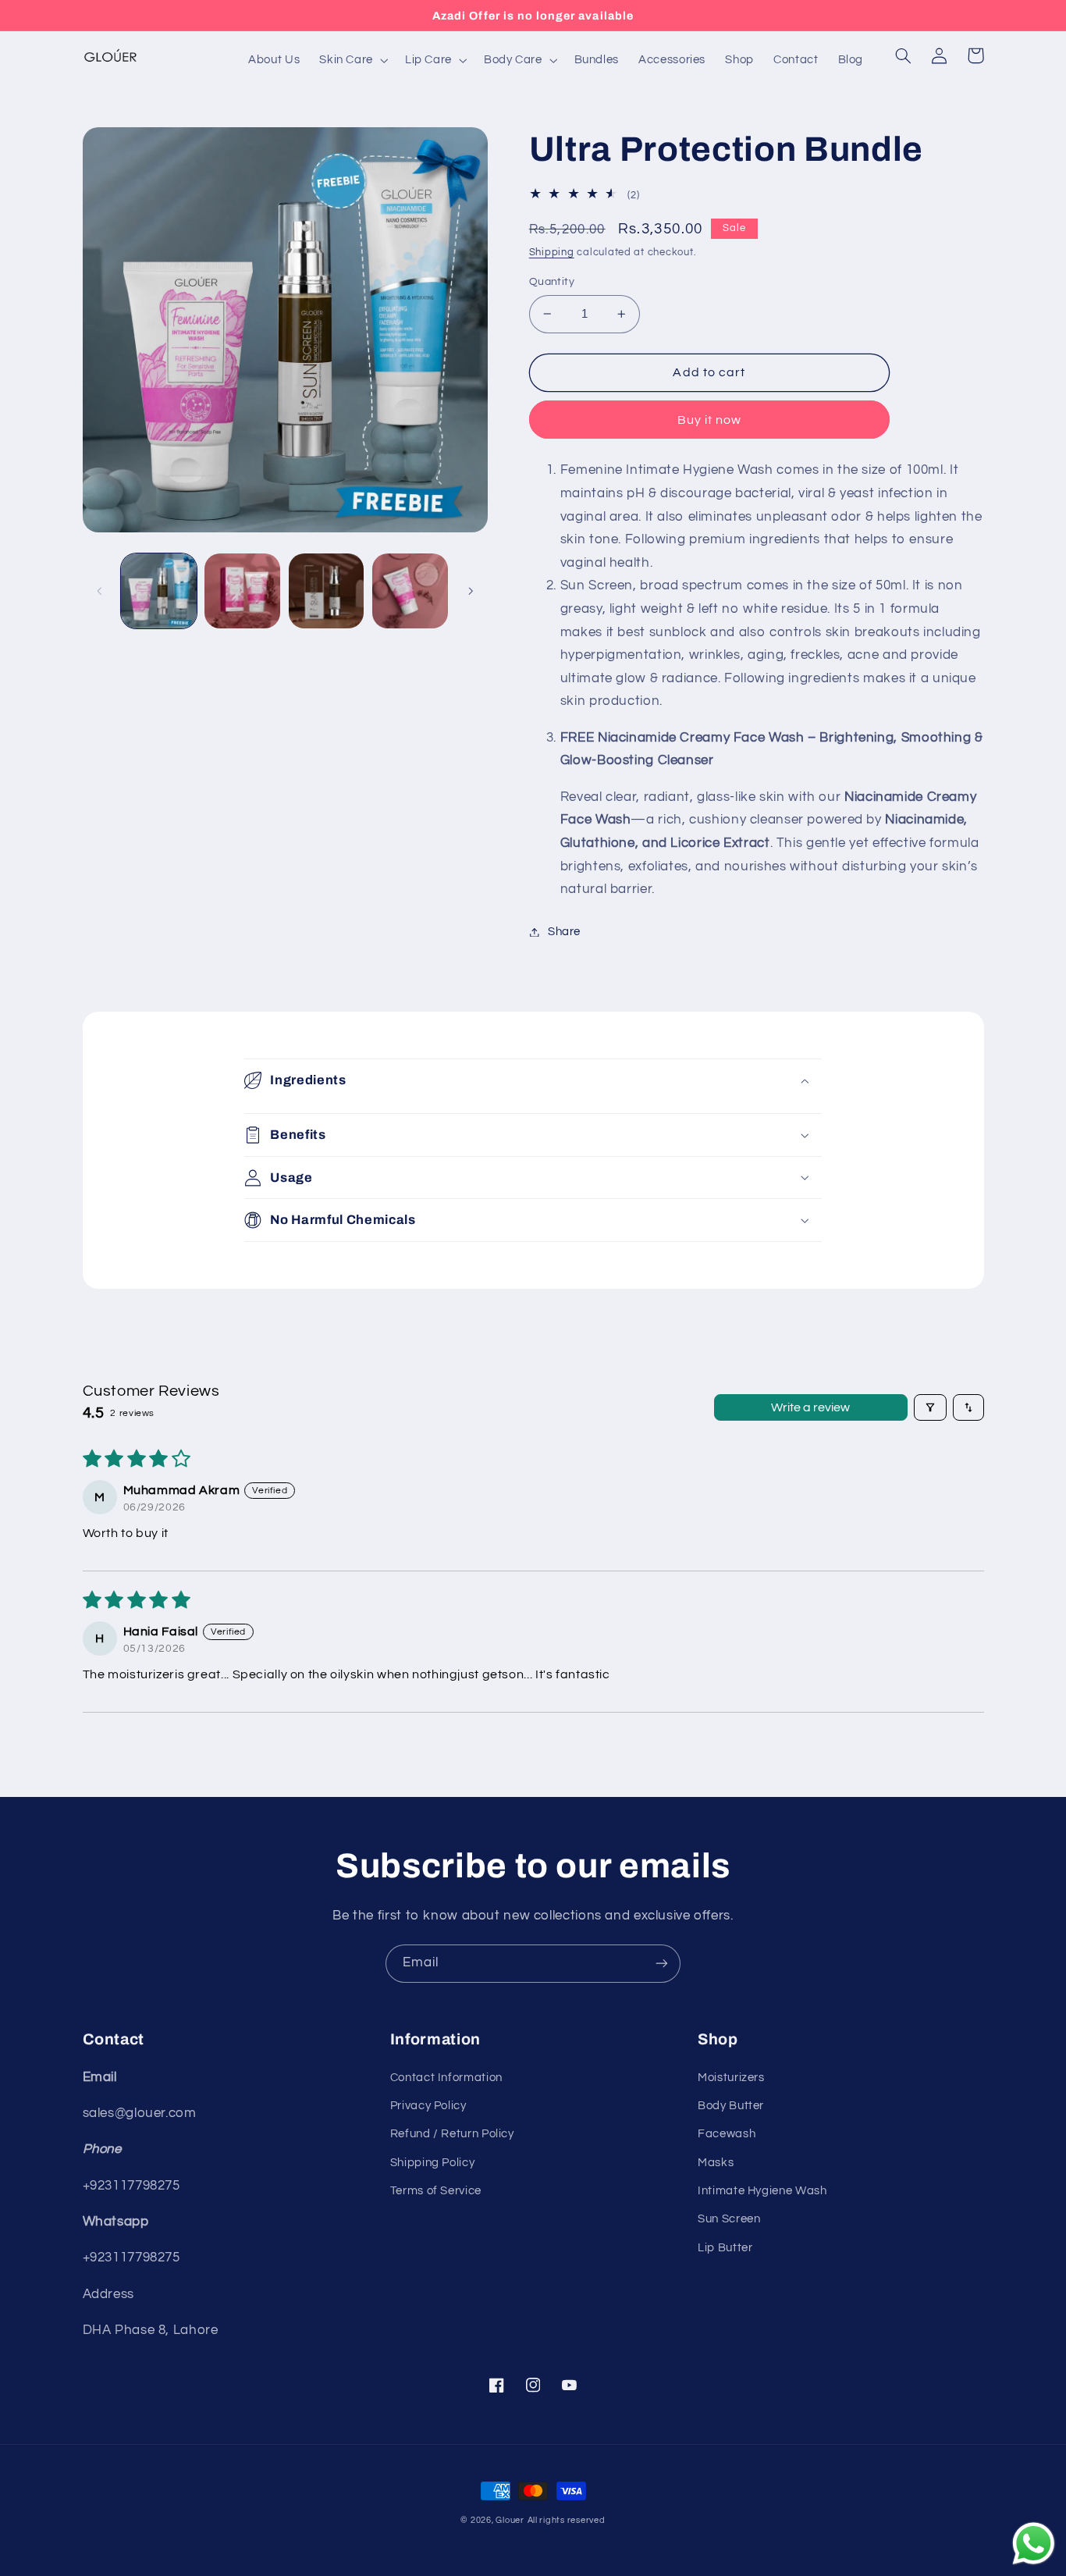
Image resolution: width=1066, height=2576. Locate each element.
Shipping (552, 253)
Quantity (552, 282)
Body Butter (731, 2106)
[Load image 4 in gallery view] (410, 591)
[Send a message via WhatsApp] (1034, 2544)
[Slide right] (471, 591)
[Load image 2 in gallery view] (242, 591)
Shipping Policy (432, 2163)
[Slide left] (100, 591)
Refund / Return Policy (452, 2134)
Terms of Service (436, 2191)
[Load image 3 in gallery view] (327, 591)
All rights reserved (567, 2520)
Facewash (727, 2134)
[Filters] (930, 1407)
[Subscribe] (662, 1964)
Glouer (510, 2520)
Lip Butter (725, 2248)
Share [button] (564, 932)
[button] (353, 60)
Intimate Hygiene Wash (762, 2191)
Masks (716, 2163)
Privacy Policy (428, 2106)
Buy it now (710, 420)
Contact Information (446, 2078)
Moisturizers (731, 2078)
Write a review (810, 1407)
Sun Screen (729, 2219)
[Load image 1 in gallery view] (159, 591)
